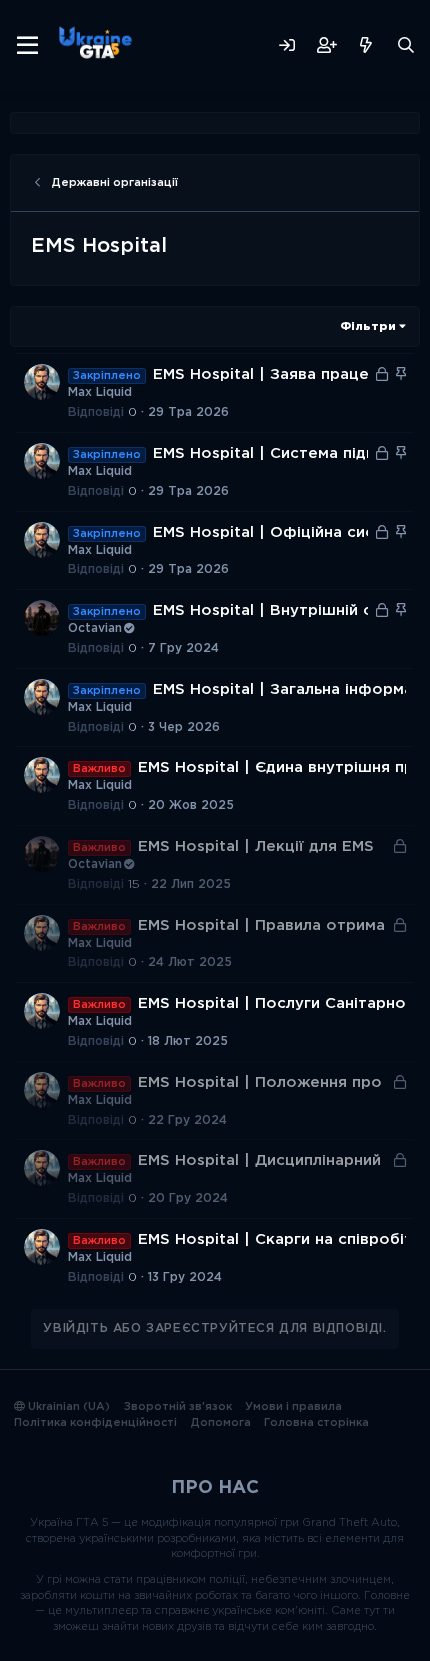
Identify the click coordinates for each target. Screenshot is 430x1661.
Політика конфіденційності (95, 1423)
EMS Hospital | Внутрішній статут (285, 610)
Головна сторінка (316, 1423)
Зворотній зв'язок (178, 1407)
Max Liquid (100, 392)
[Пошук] (406, 45)
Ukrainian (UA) (67, 1407)
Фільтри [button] (368, 327)
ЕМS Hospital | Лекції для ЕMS (256, 846)
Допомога (221, 1423)
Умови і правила (293, 1407)
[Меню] (27, 46)
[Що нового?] (366, 45)
